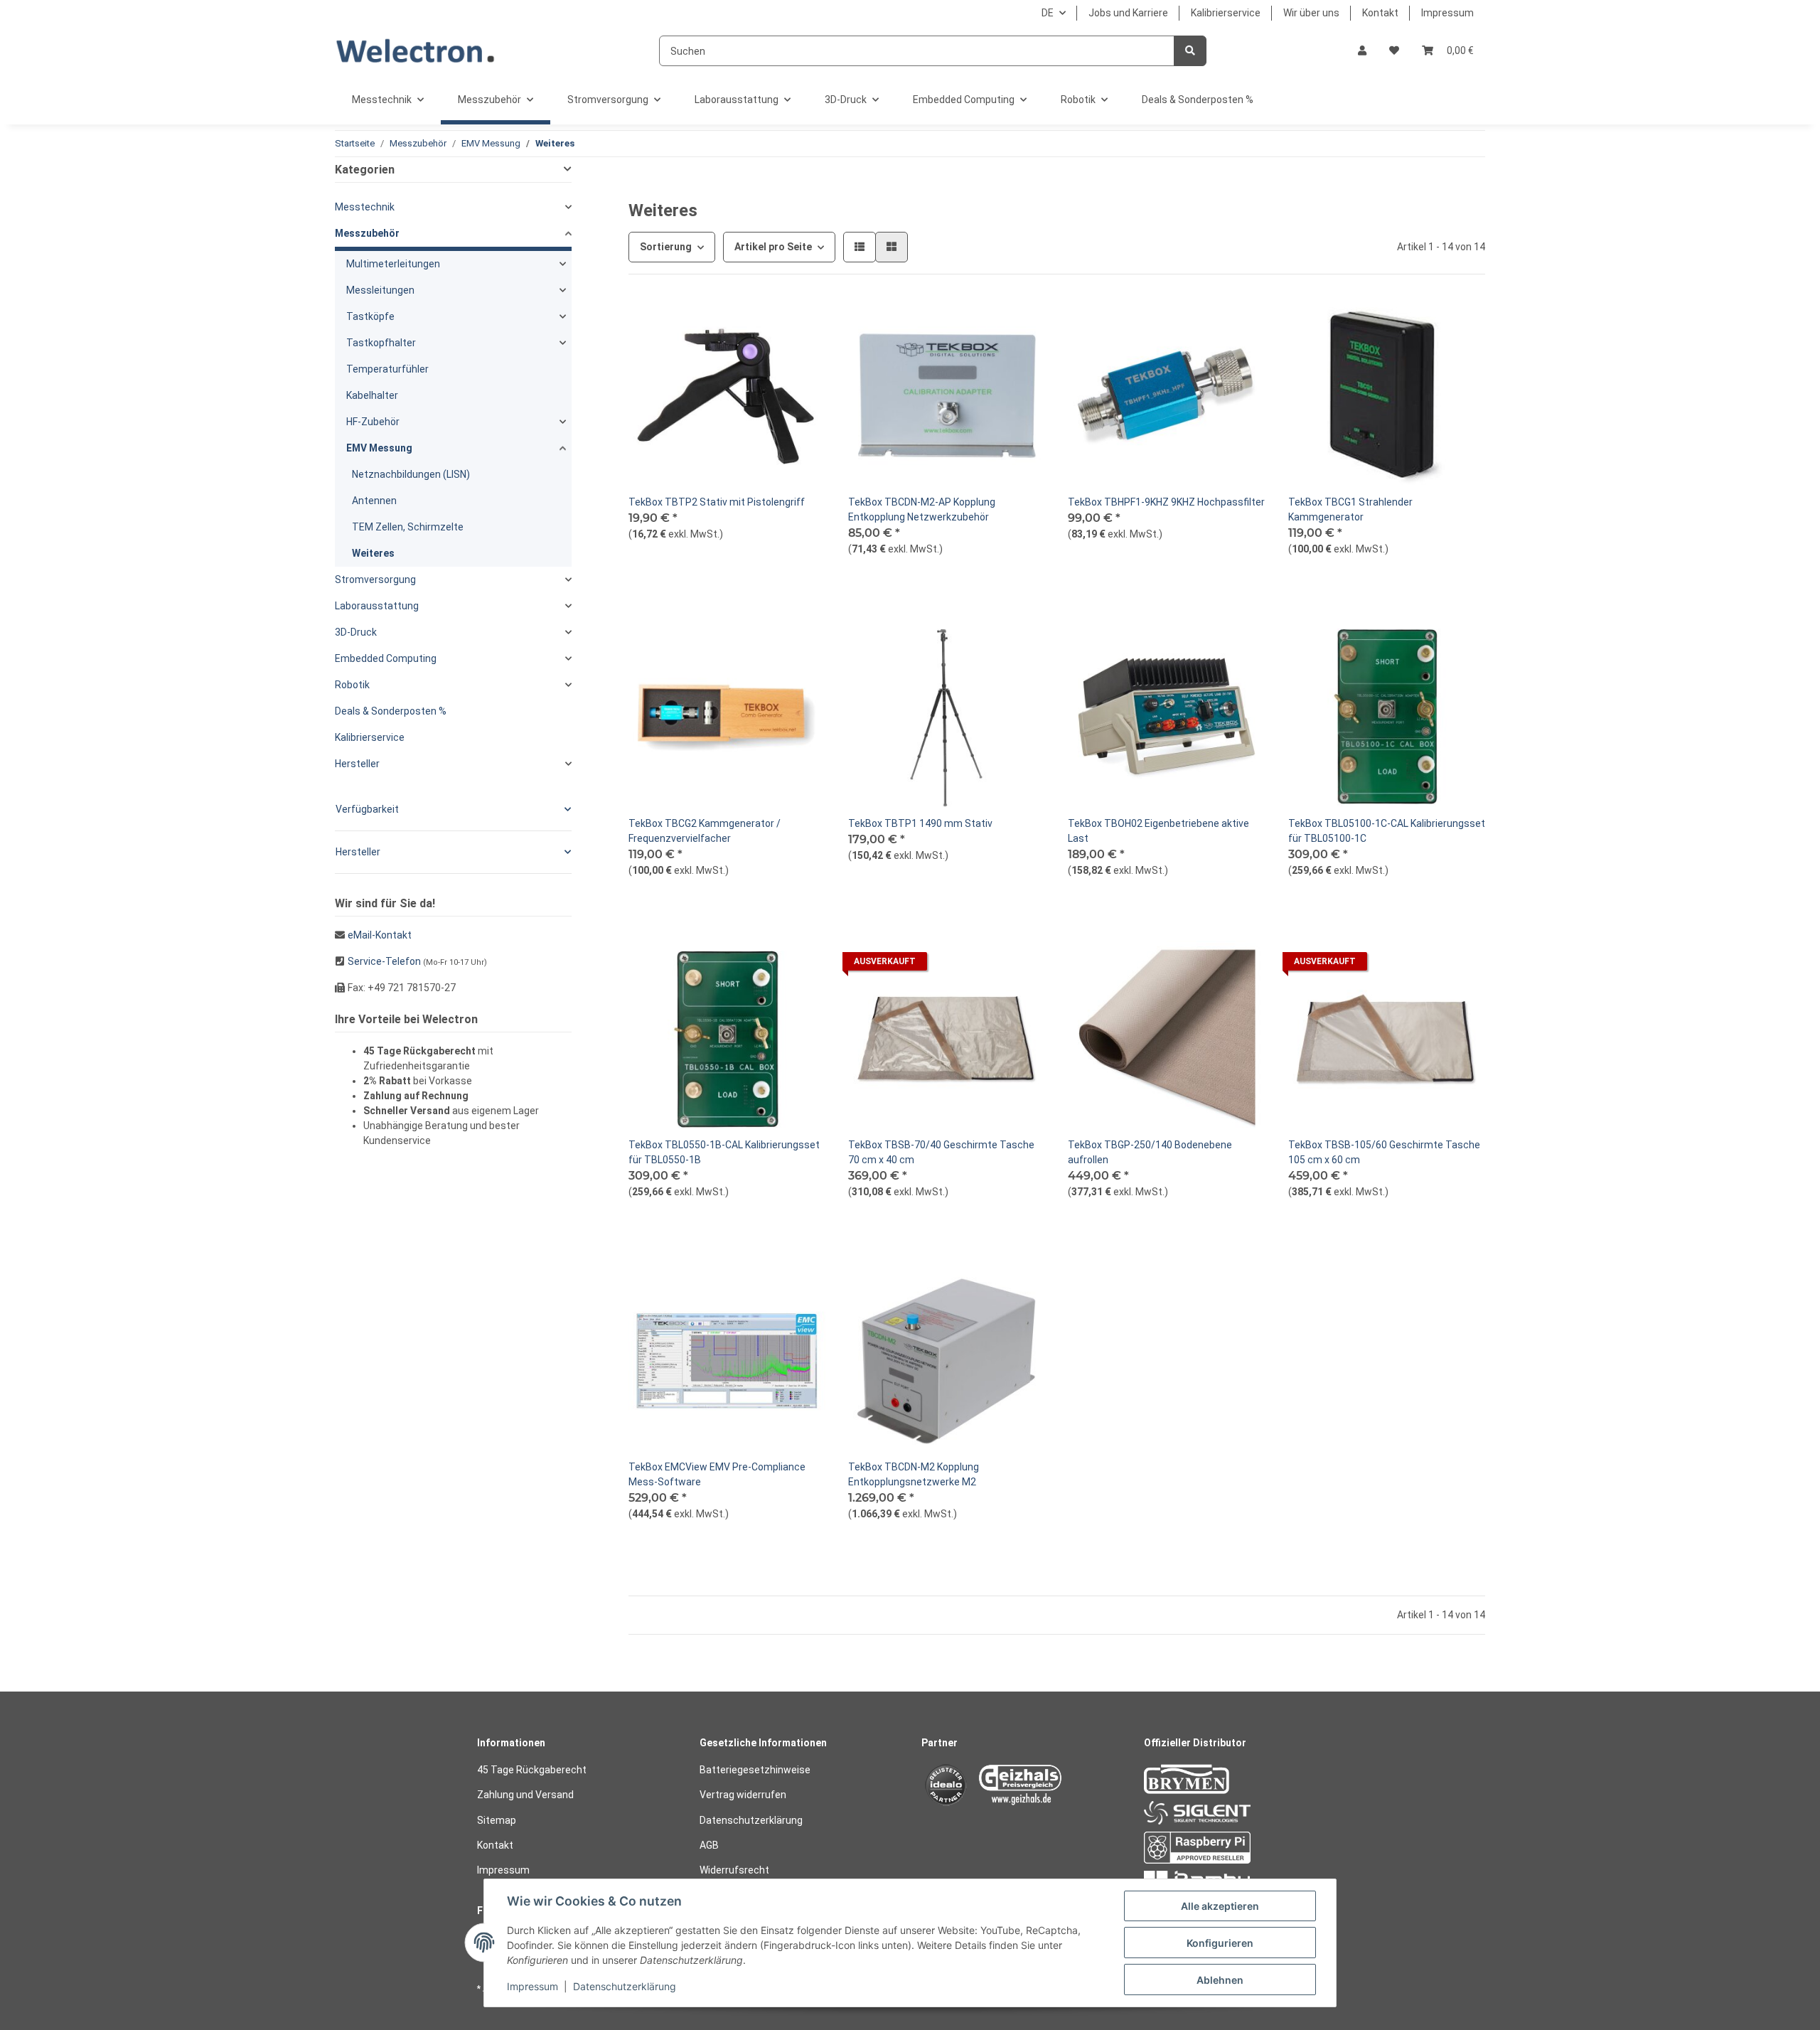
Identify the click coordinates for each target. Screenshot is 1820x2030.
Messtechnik (365, 207)
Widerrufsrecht (734, 1870)
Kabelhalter (372, 395)
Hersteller (357, 764)
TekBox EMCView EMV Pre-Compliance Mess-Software (717, 1474)
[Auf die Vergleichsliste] (764, 321)
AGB (709, 1845)
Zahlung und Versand (525, 1795)
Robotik (352, 685)
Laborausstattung (377, 606)
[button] (1362, 51)
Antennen (374, 501)
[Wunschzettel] (1394, 51)
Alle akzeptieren (1220, 1906)
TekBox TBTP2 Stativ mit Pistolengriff (717, 502)
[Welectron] (416, 51)
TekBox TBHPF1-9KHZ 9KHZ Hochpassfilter (1166, 502)
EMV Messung (379, 448)
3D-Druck (356, 632)
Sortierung (666, 247)
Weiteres (373, 553)
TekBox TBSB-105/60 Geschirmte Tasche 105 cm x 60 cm (1384, 1152)
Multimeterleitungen (393, 264)
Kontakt (1380, 13)
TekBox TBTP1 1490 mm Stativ (920, 823)
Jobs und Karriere (1128, 13)
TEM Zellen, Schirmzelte (408, 527)
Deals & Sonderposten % (391, 711)
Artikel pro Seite (773, 247)
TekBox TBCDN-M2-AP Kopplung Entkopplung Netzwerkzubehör (922, 509)
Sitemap (497, 1820)
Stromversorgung (375, 579)
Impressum (1447, 13)
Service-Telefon (384, 961)
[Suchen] (1190, 51)
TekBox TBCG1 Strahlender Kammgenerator (1350, 509)
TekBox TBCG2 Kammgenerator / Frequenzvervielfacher (705, 831)
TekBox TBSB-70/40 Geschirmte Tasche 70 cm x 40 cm (941, 1152)
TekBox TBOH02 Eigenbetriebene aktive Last (1158, 831)
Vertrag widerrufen (743, 1795)
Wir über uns (1311, 13)
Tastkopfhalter (381, 343)
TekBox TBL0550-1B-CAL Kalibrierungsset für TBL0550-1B (724, 1152)
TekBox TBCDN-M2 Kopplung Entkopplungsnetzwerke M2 (914, 1474)
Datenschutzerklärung (751, 1820)
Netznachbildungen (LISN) (411, 474)
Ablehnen (1220, 1980)
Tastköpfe (370, 316)
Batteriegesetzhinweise (755, 1770)
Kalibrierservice (1226, 13)
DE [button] (1048, 13)
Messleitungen (380, 290)
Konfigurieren (1220, 1943)
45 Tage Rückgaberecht (532, 1770)
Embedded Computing (386, 658)
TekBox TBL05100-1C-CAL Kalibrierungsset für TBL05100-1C (1387, 831)
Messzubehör (367, 233)
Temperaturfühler (387, 369)
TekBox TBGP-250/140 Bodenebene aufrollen (1150, 1152)
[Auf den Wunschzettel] (801, 321)
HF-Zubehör (373, 422)
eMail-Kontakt (380, 935)
